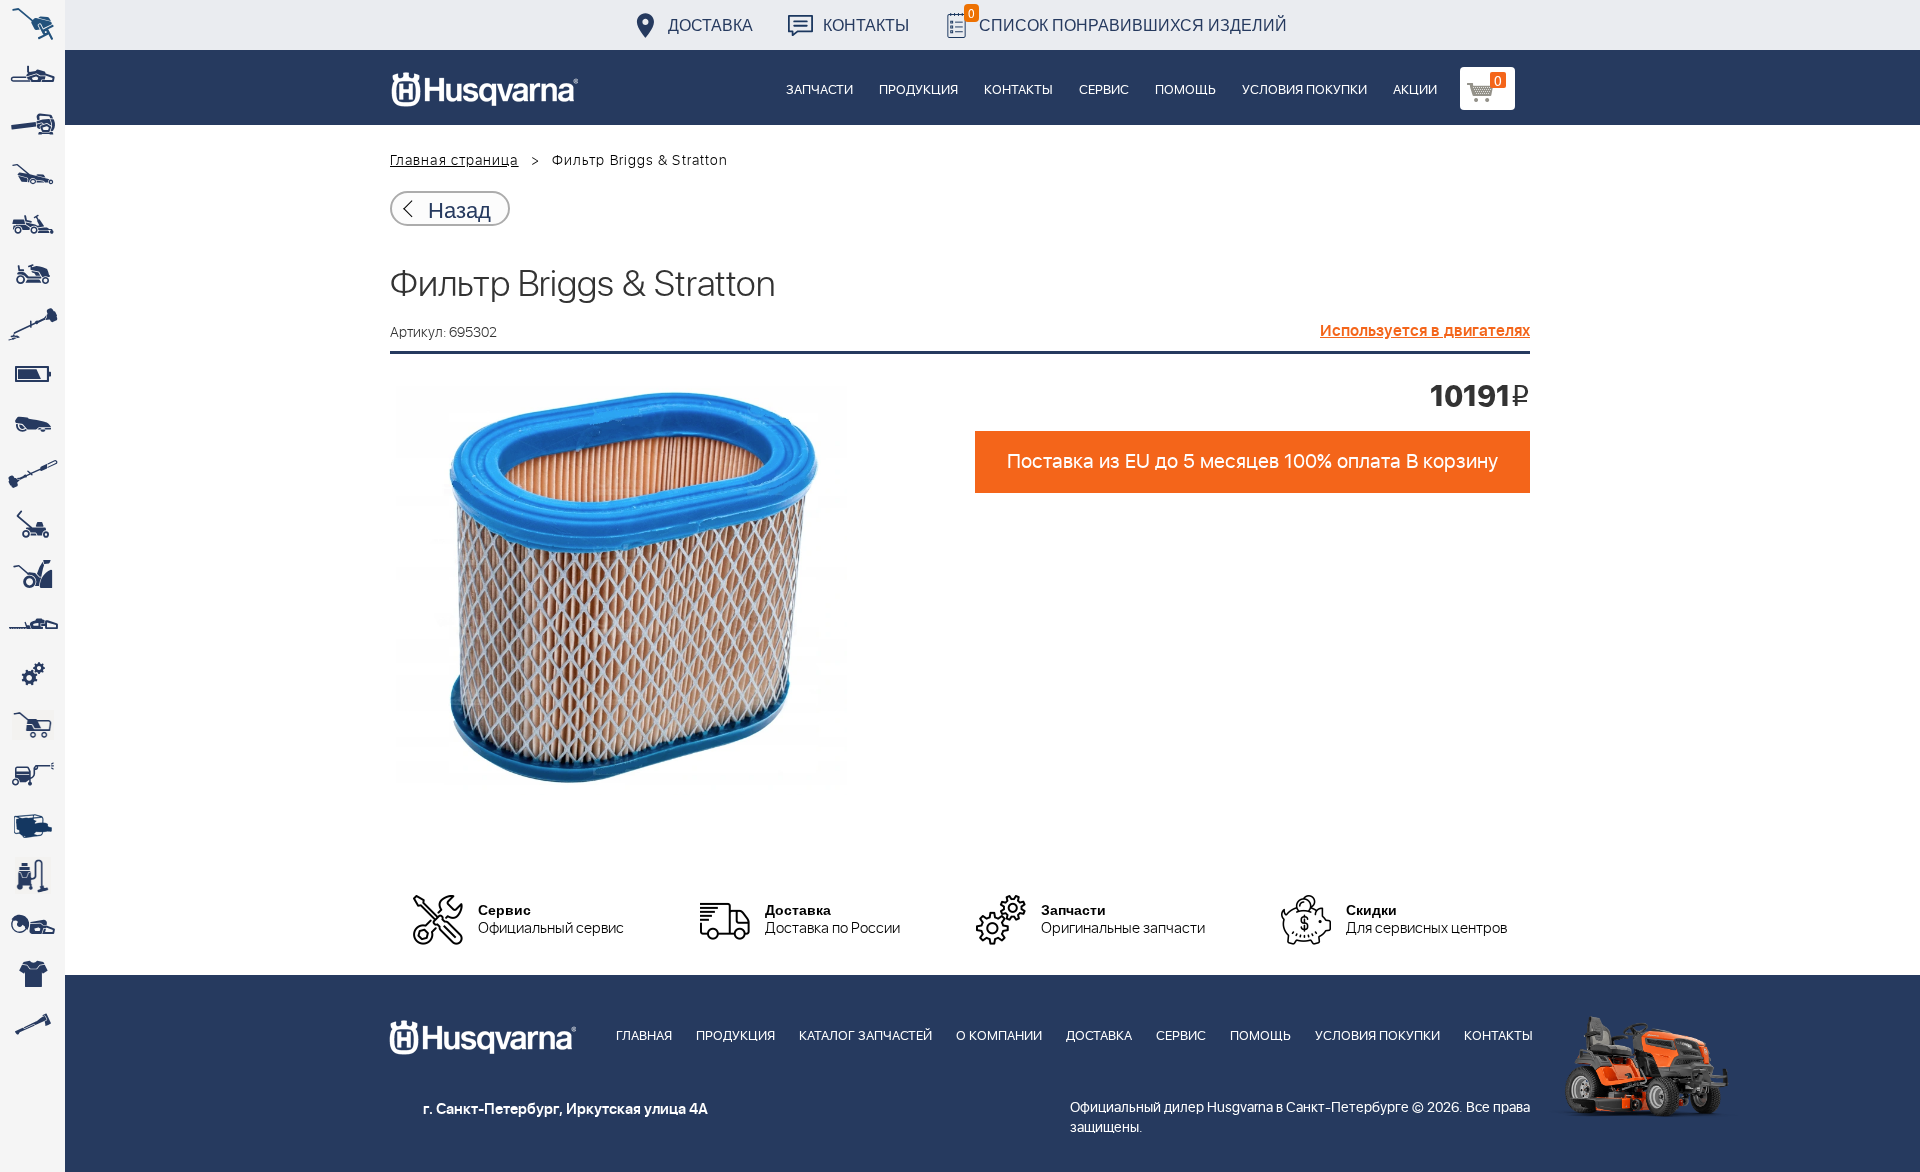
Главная (644, 1036)
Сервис (1104, 90)
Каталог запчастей (865, 1036)
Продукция (918, 90)
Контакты (866, 24)
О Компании (999, 1036)
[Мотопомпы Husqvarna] (32, 825)
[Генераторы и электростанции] (32, 725)
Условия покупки (1304, 90)
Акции (1415, 90)
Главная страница (454, 161)
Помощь (1185, 90)
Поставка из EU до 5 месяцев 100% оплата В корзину (1252, 462)
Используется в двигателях (1425, 331)
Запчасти (819, 90)
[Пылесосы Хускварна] (32, 875)
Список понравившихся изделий (1127, 19)
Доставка (710, 24)
